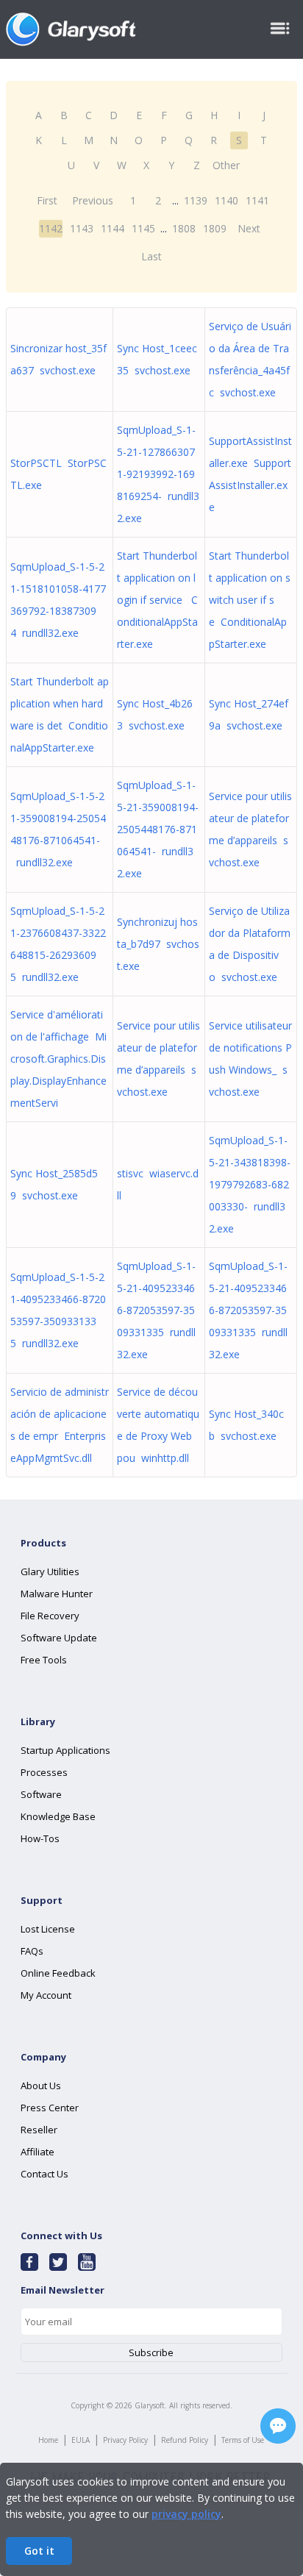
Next (249, 228)
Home (48, 2440)
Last (151, 256)
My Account (46, 1995)
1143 (82, 228)
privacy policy (186, 2514)
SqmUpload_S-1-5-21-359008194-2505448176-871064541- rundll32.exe (158, 829)
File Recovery (50, 1616)
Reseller (39, 2130)
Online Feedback (58, 1973)
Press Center (50, 2108)
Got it (39, 2551)
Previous (93, 200)
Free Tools (44, 1660)
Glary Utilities (50, 1571)
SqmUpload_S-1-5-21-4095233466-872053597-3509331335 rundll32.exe (156, 1310)
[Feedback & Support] (278, 2426)
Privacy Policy (125, 2440)
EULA (81, 2440)
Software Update (59, 1638)
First (47, 200)
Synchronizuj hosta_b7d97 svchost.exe (158, 944)
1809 (215, 228)
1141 (257, 200)
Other (226, 165)
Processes (44, 1772)
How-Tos (40, 1838)
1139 (196, 200)
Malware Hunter (57, 1594)
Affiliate (38, 2152)
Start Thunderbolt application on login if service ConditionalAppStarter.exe (157, 600)
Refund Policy (185, 2440)
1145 (143, 228)
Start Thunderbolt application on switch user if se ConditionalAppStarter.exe (250, 600)
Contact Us (44, 2174)
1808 (184, 228)
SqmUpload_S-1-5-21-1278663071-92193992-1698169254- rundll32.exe (158, 474)
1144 (113, 228)
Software (41, 1794)
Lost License (48, 1929)
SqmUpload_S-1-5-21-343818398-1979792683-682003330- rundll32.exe (250, 1184)
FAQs (32, 1951)
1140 (227, 200)
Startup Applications (65, 1750)
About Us (41, 2086)
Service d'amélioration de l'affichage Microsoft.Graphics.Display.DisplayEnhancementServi (58, 1059)
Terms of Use (243, 2440)
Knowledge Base (58, 1816)
